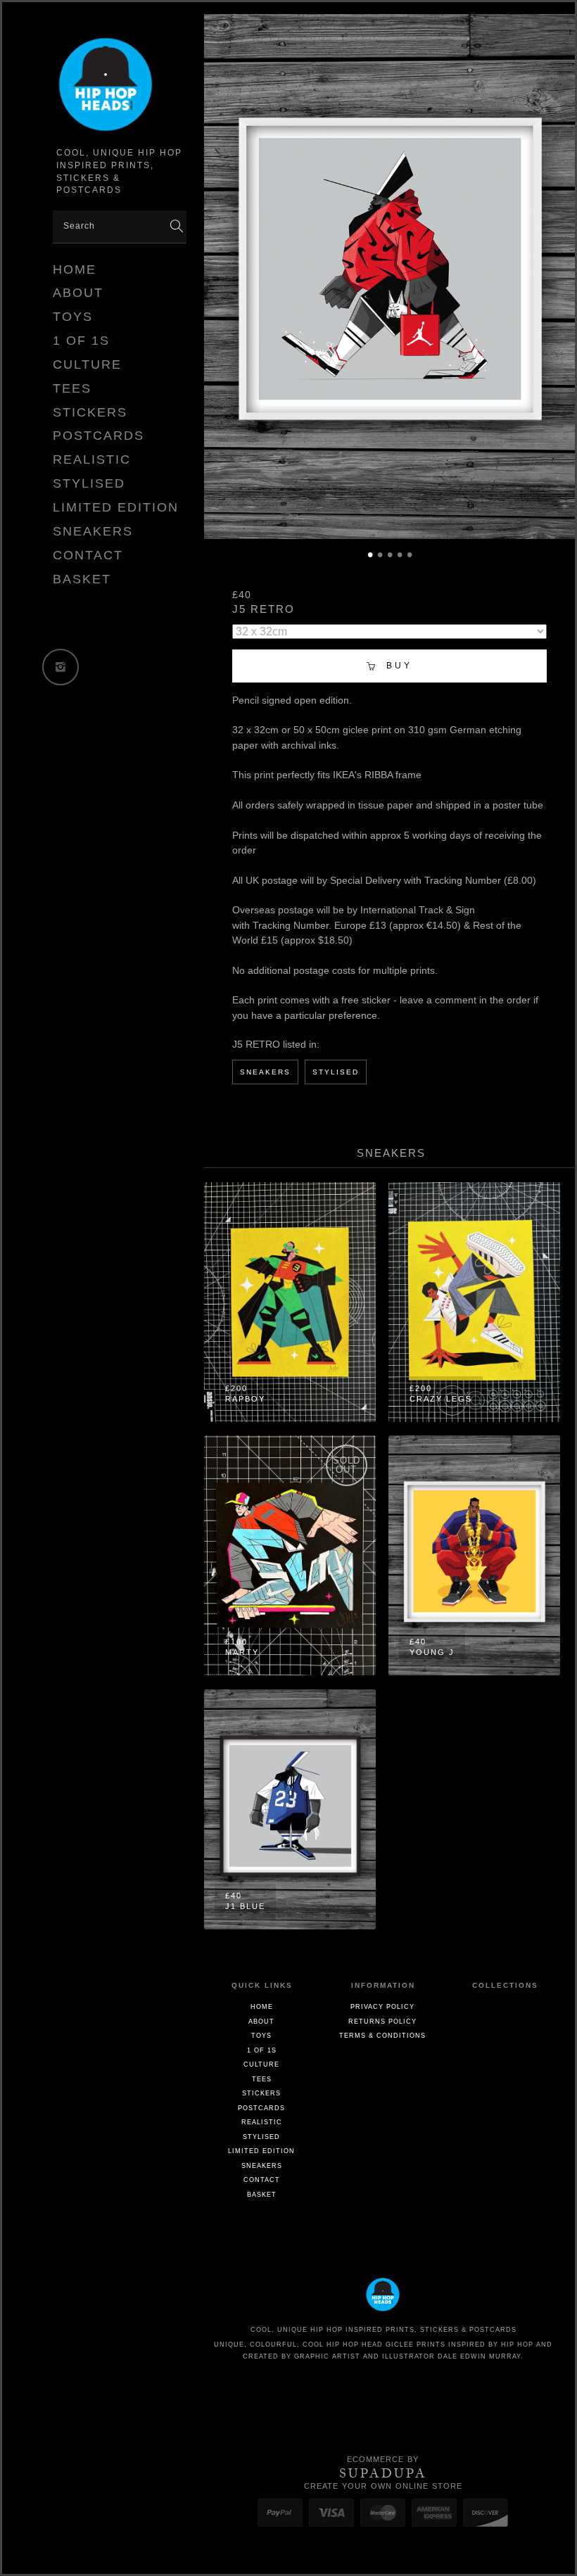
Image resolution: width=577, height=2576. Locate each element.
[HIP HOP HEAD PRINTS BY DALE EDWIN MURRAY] (120, 87)
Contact (88, 555)
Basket (82, 579)
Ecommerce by (383, 2459)
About (78, 293)
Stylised (89, 483)
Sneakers (93, 531)
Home (75, 269)
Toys (73, 317)
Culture (87, 364)
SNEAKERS (265, 1072)
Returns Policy (382, 2022)
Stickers (90, 412)
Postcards (99, 436)
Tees (72, 388)
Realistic (92, 459)
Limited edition (116, 507)
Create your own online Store (383, 2486)
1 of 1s (81, 341)
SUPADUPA (383, 2473)
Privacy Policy (382, 2007)
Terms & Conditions (382, 2036)
